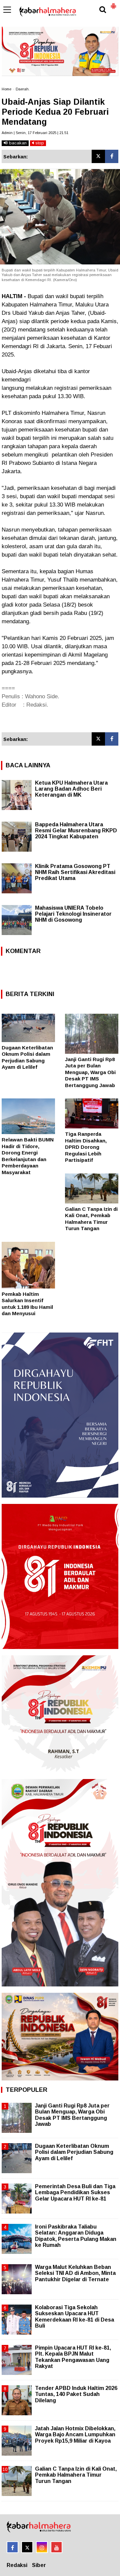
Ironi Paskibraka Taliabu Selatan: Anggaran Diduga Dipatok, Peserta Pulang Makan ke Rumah (76, 2236)
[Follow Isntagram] (42, 2547)
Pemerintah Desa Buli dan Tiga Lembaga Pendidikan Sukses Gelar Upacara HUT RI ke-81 (75, 2192)
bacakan (17, 143)
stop (39, 143)
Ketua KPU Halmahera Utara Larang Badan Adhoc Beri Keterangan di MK (71, 789)
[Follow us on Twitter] (27, 2547)
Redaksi (17, 2565)
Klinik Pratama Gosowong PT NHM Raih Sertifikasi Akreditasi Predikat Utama (75, 872)
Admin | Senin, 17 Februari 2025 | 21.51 (35, 133)
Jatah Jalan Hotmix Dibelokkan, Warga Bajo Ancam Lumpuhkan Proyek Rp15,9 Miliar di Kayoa (75, 2434)
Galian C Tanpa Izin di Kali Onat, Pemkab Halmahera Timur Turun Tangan (76, 2475)
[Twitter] (98, 156)
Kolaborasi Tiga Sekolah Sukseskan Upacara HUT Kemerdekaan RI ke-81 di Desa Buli (74, 2317)
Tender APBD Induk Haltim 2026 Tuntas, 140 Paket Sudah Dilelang (76, 2394)
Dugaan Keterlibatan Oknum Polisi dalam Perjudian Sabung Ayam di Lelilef (74, 2152)
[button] (113, 3)
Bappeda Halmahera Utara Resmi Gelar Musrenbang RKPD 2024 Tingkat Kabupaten (76, 830)
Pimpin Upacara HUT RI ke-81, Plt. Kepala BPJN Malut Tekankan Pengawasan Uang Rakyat (73, 2357)
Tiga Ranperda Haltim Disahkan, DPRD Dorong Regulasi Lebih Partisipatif (86, 1147)
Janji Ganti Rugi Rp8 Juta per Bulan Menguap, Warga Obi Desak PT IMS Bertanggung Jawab (90, 1072)
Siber (39, 2565)
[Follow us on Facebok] (12, 2547)
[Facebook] (112, 156)
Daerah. (23, 89)
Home (6, 89)
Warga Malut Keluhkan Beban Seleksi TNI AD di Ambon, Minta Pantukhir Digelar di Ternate (75, 2273)
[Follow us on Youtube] (56, 2547)
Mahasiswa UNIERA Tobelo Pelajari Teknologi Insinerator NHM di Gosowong (73, 914)
